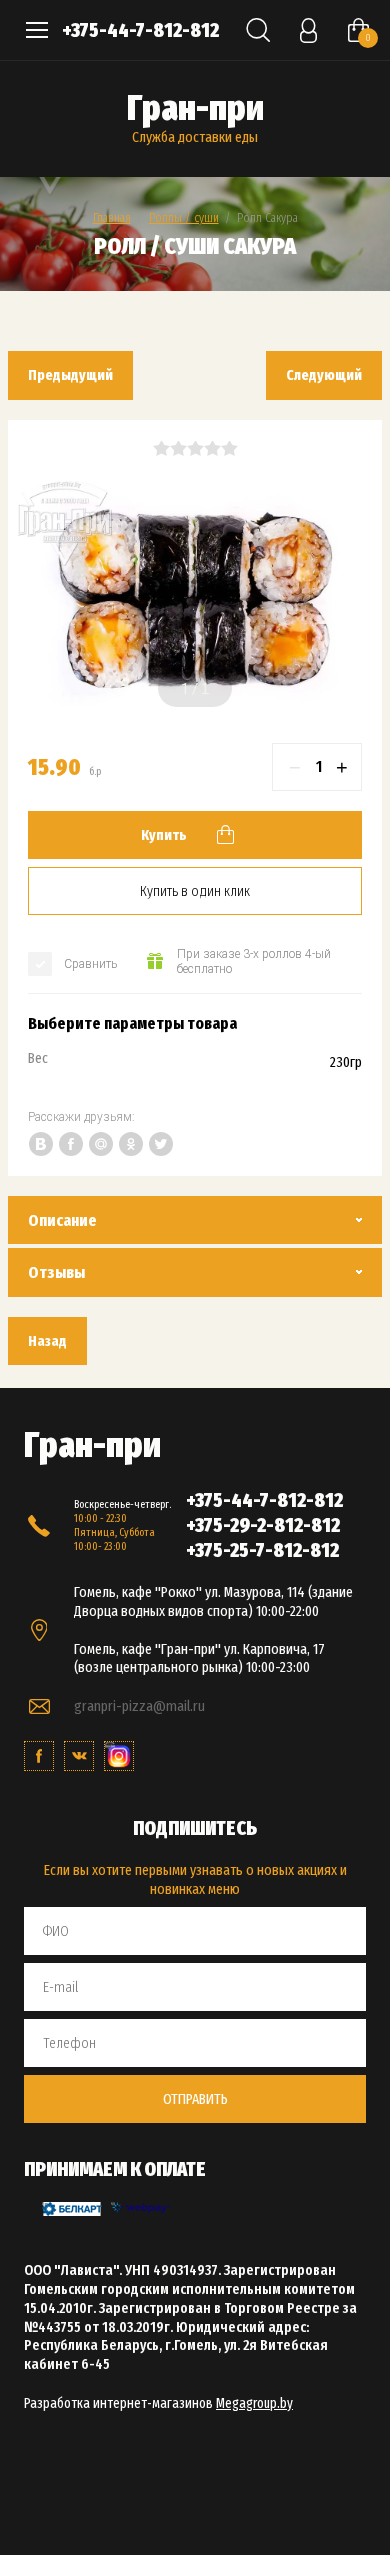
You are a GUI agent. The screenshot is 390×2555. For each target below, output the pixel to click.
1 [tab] (185, 689)
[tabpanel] (195, 602)
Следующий (324, 375)
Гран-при (195, 108)
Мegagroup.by (254, 2403)
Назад (47, 1341)
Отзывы (56, 1272)
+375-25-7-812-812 (262, 1550)
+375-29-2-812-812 (263, 1525)
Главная (112, 217)
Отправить (195, 2099)
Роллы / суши (184, 217)
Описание (62, 1220)
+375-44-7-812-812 (140, 30)
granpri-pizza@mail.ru (139, 1706)
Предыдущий (70, 375)
